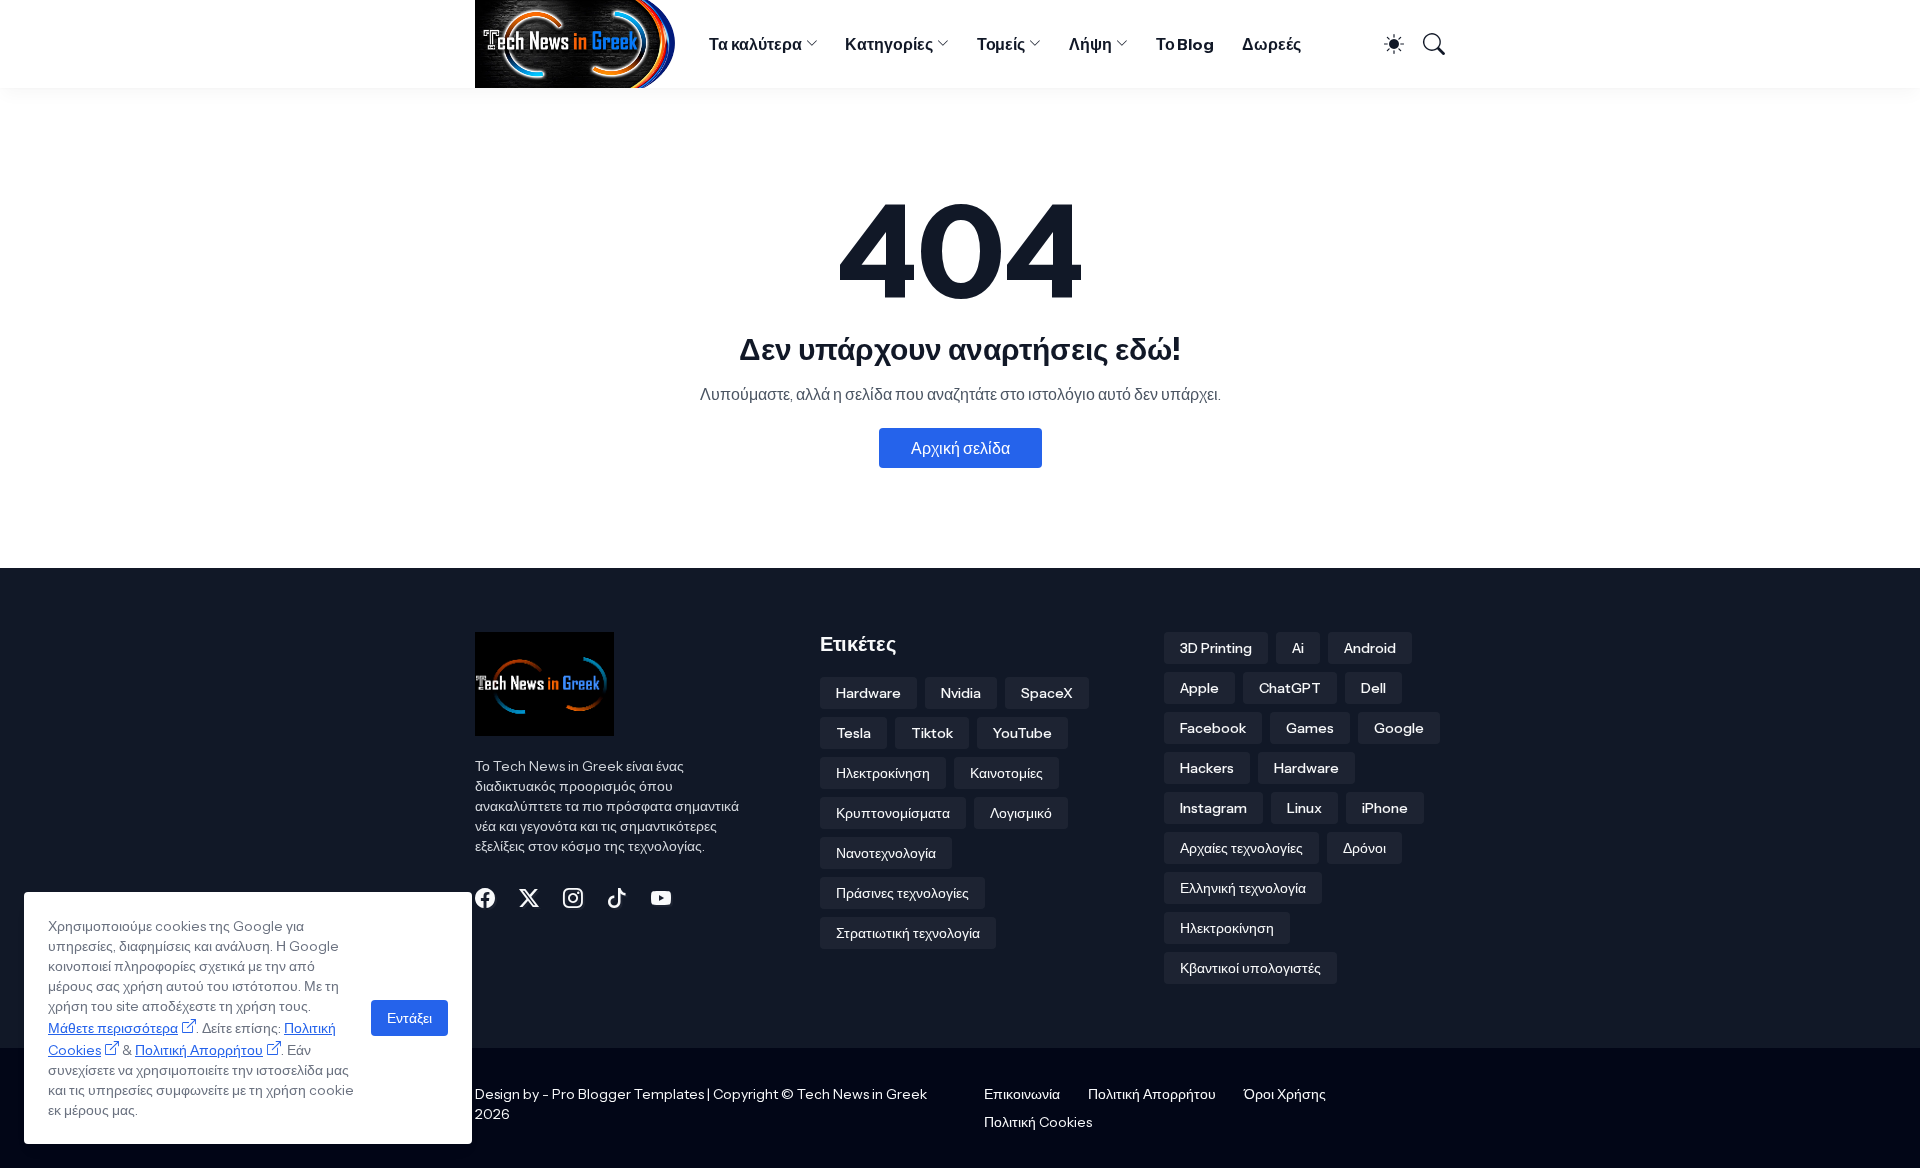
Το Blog (1185, 44)
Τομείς (1001, 44)
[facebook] (485, 898)
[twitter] (529, 898)
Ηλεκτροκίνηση (883, 773)
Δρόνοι (1364, 848)
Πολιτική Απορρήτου (1152, 1094)
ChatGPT (1290, 688)
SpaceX (1047, 693)
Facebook (1213, 728)
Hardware (868, 693)
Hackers (1207, 768)
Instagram (1213, 808)
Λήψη (1090, 44)
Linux (1304, 808)
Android (1370, 648)
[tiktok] (617, 898)
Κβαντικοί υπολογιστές (1250, 968)
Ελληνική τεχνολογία (1243, 888)
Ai (1298, 648)
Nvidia (961, 693)
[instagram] (573, 898)
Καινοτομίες (1006, 773)
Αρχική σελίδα (960, 448)
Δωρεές (1271, 44)
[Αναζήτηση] (1426, 44)
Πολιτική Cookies (1038, 1122)
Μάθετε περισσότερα (113, 1028)
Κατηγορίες (888, 44)
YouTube (1022, 733)
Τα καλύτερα (755, 44)
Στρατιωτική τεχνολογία (908, 933)
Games (1310, 728)
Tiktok (932, 733)
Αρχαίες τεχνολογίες (1241, 848)
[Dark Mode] (1385, 44)
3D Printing (1216, 648)
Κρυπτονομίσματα (893, 813)
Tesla (853, 733)
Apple (1199, 688)
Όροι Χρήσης (1285, 1094)
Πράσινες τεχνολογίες (902, 893)
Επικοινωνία (1022, 1094)
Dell (1373, 688)
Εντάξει (409, 1018)
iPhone (1385, 808)
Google (1399, 728)
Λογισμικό (1021, 813)
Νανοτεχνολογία (886, 853)
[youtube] (661, 898)
